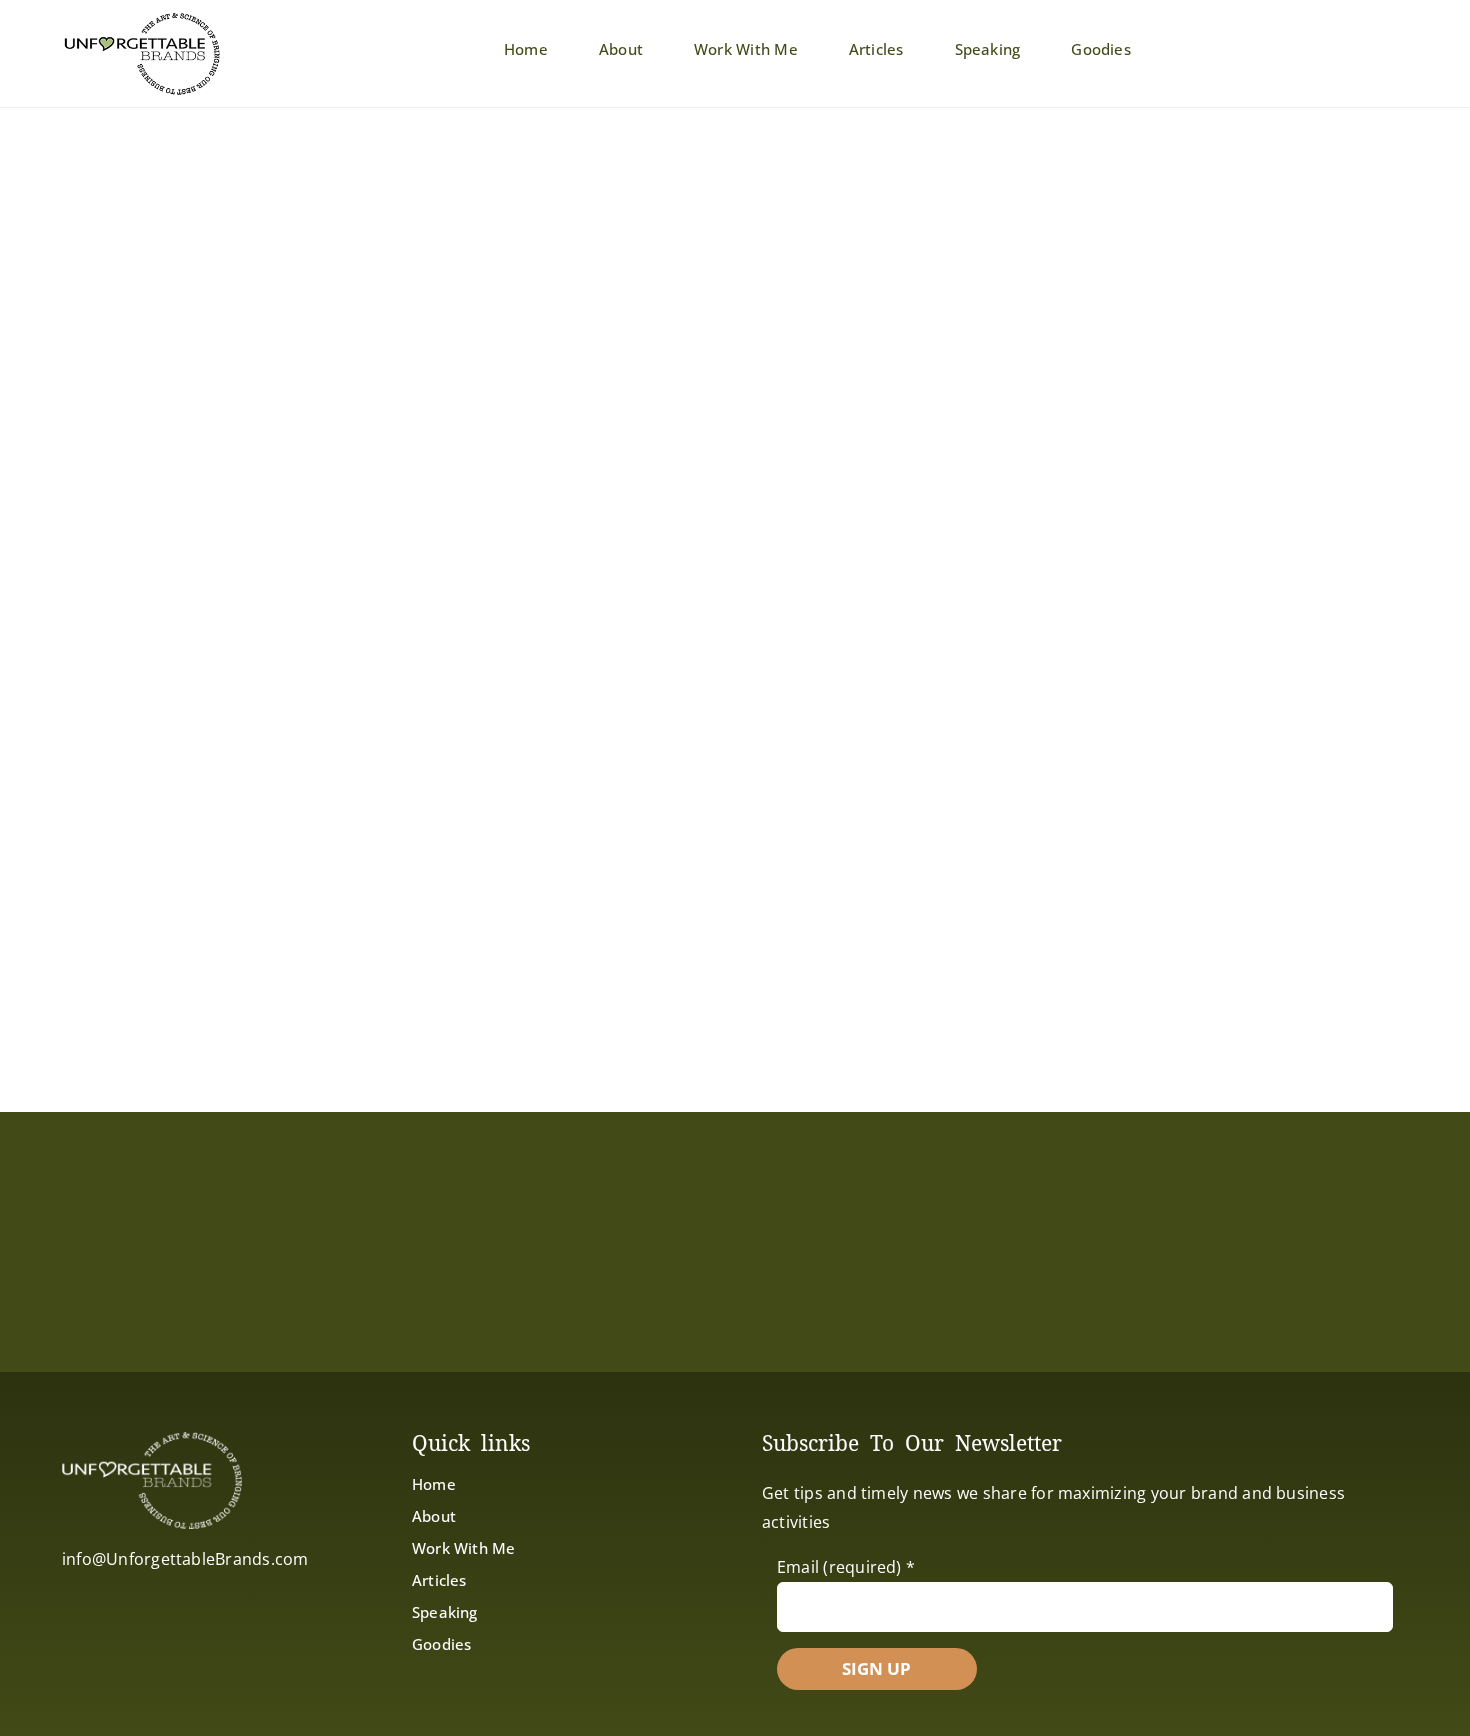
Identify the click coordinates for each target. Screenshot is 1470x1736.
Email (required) (846, 1567)
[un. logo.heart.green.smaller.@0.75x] (142, 18)
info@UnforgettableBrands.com (185, 1559)
